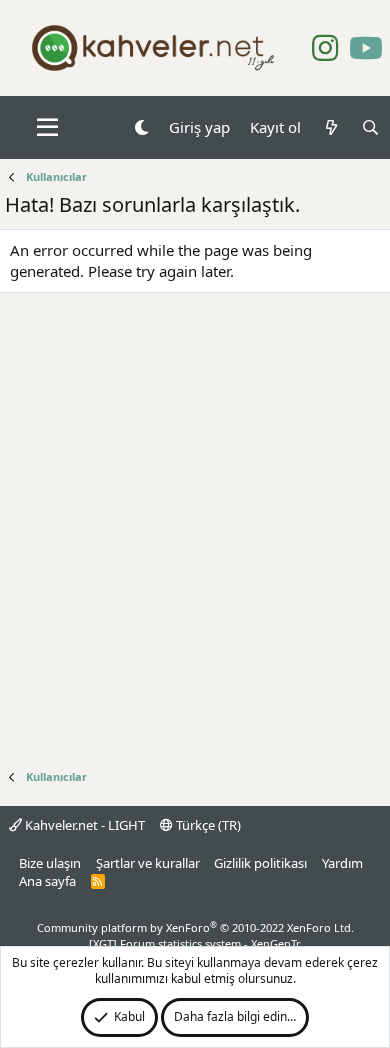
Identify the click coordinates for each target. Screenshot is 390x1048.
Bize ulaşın (50, 863)
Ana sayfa (47, 881)
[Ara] (370, 127)
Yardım (342, 863)
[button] (47, 128)
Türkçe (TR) (207, 825)
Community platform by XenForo (195, 927)
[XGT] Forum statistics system (195, 943)
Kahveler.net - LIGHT (83, 825)
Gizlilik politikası (260, 863)
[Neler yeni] (330, 127)
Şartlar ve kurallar (148, 863)
